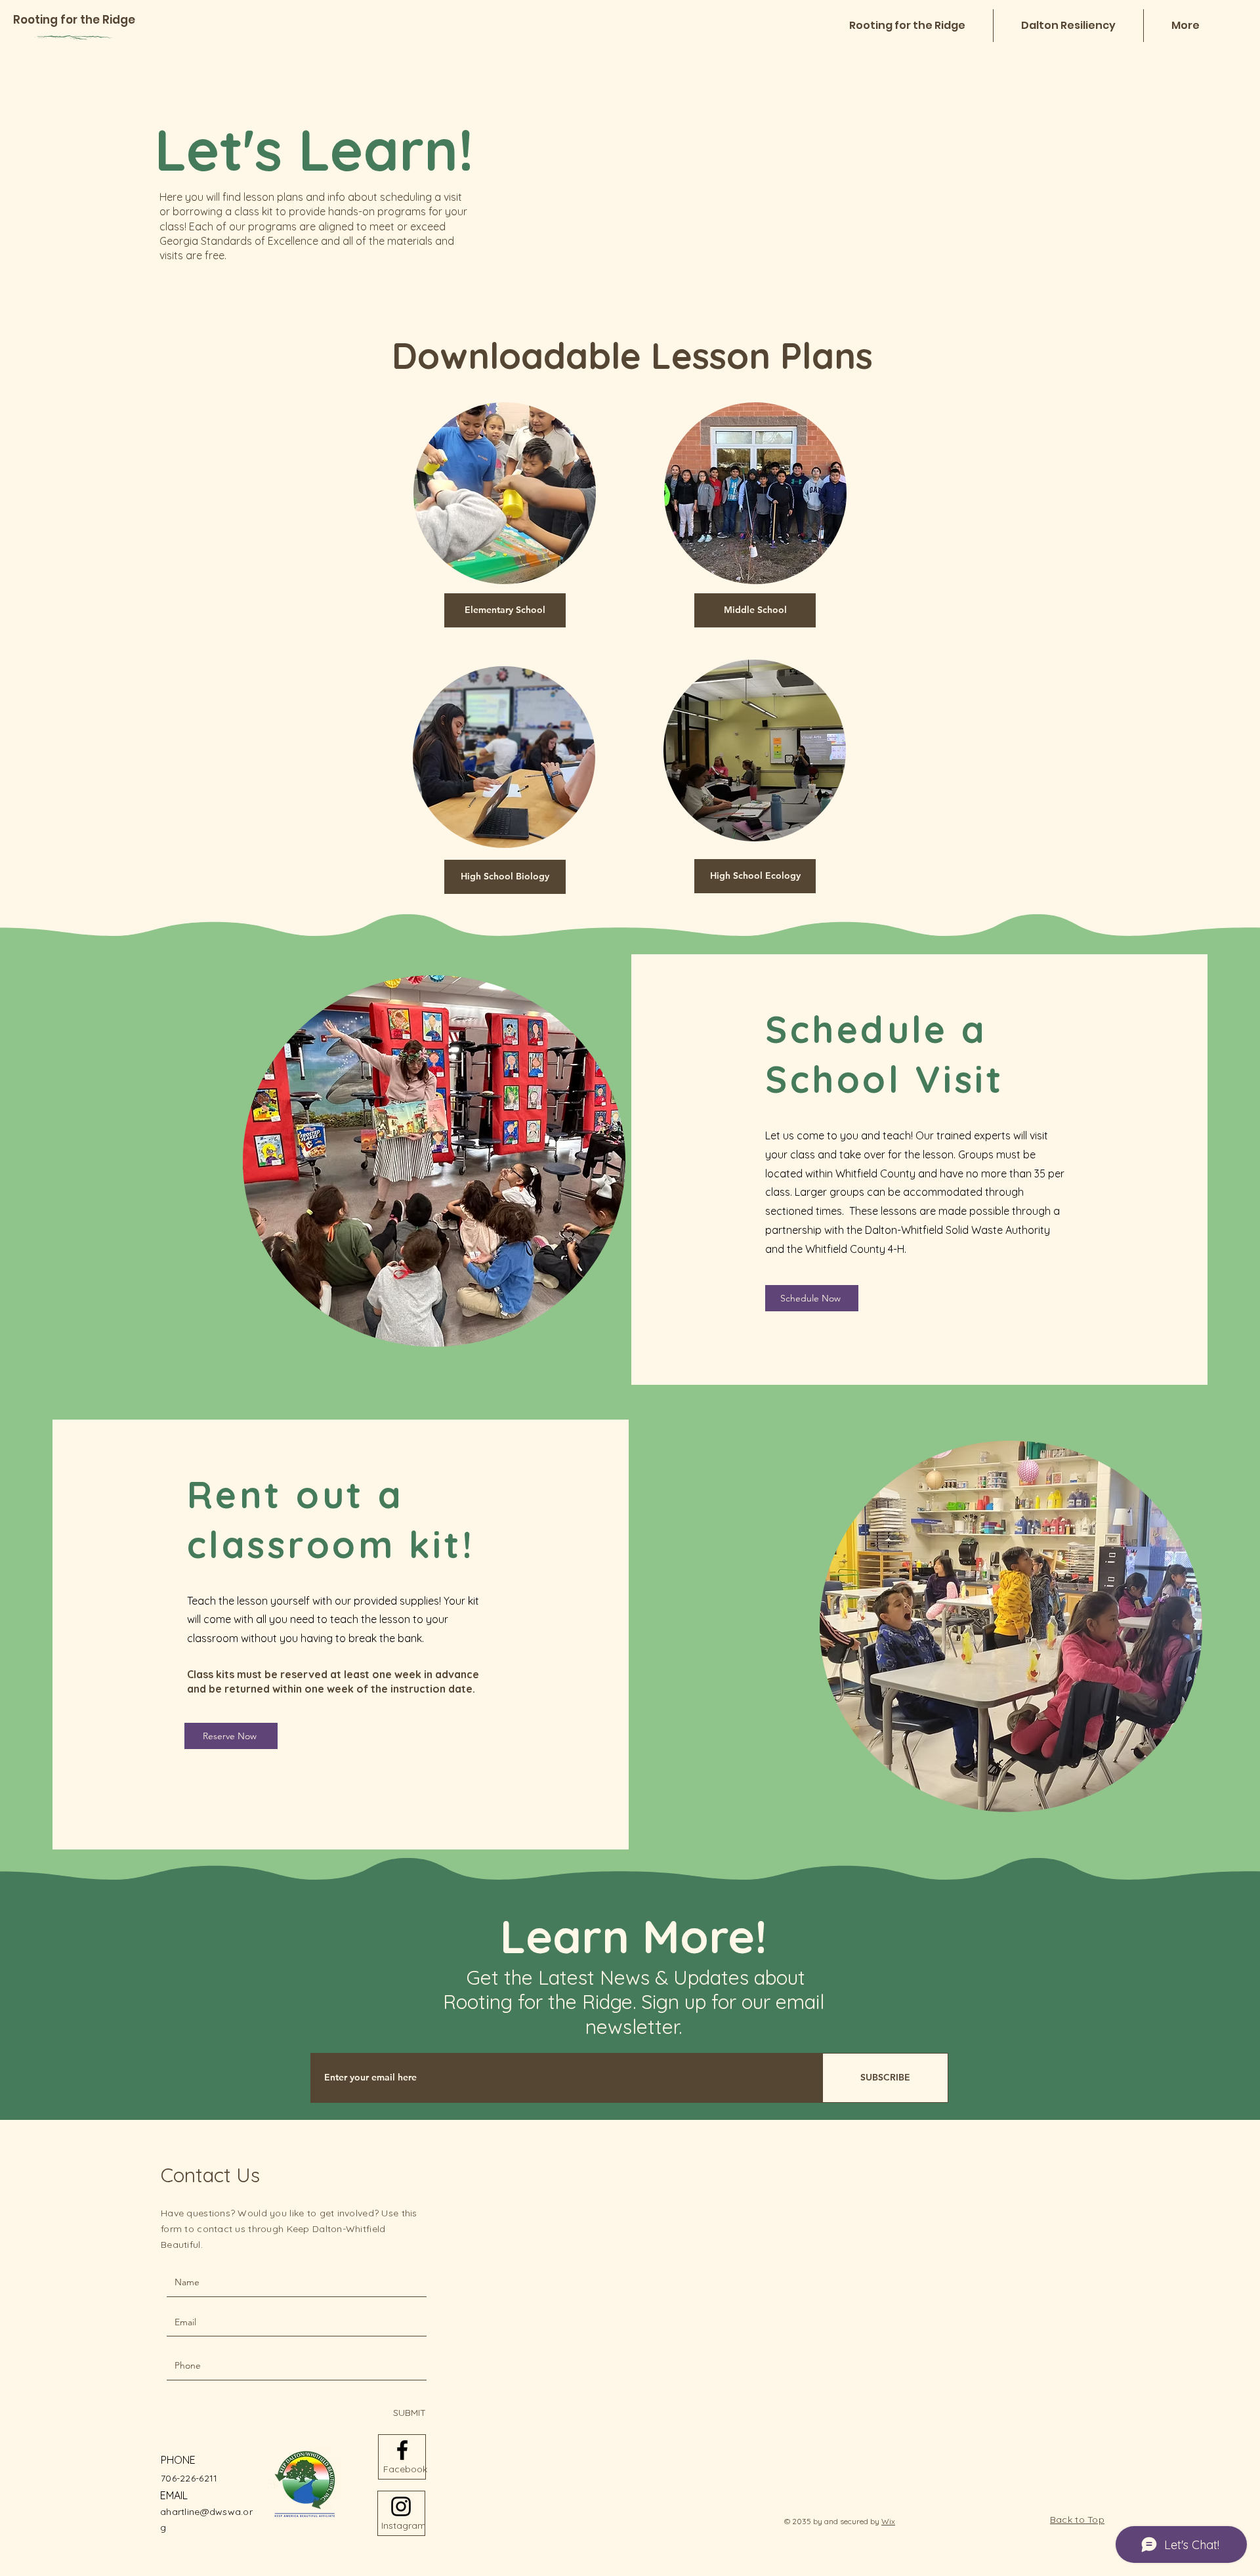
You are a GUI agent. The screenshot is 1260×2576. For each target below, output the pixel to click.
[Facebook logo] (402, 2450)
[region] (505, 490)
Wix (888, 2521)
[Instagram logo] (401, 2506)
